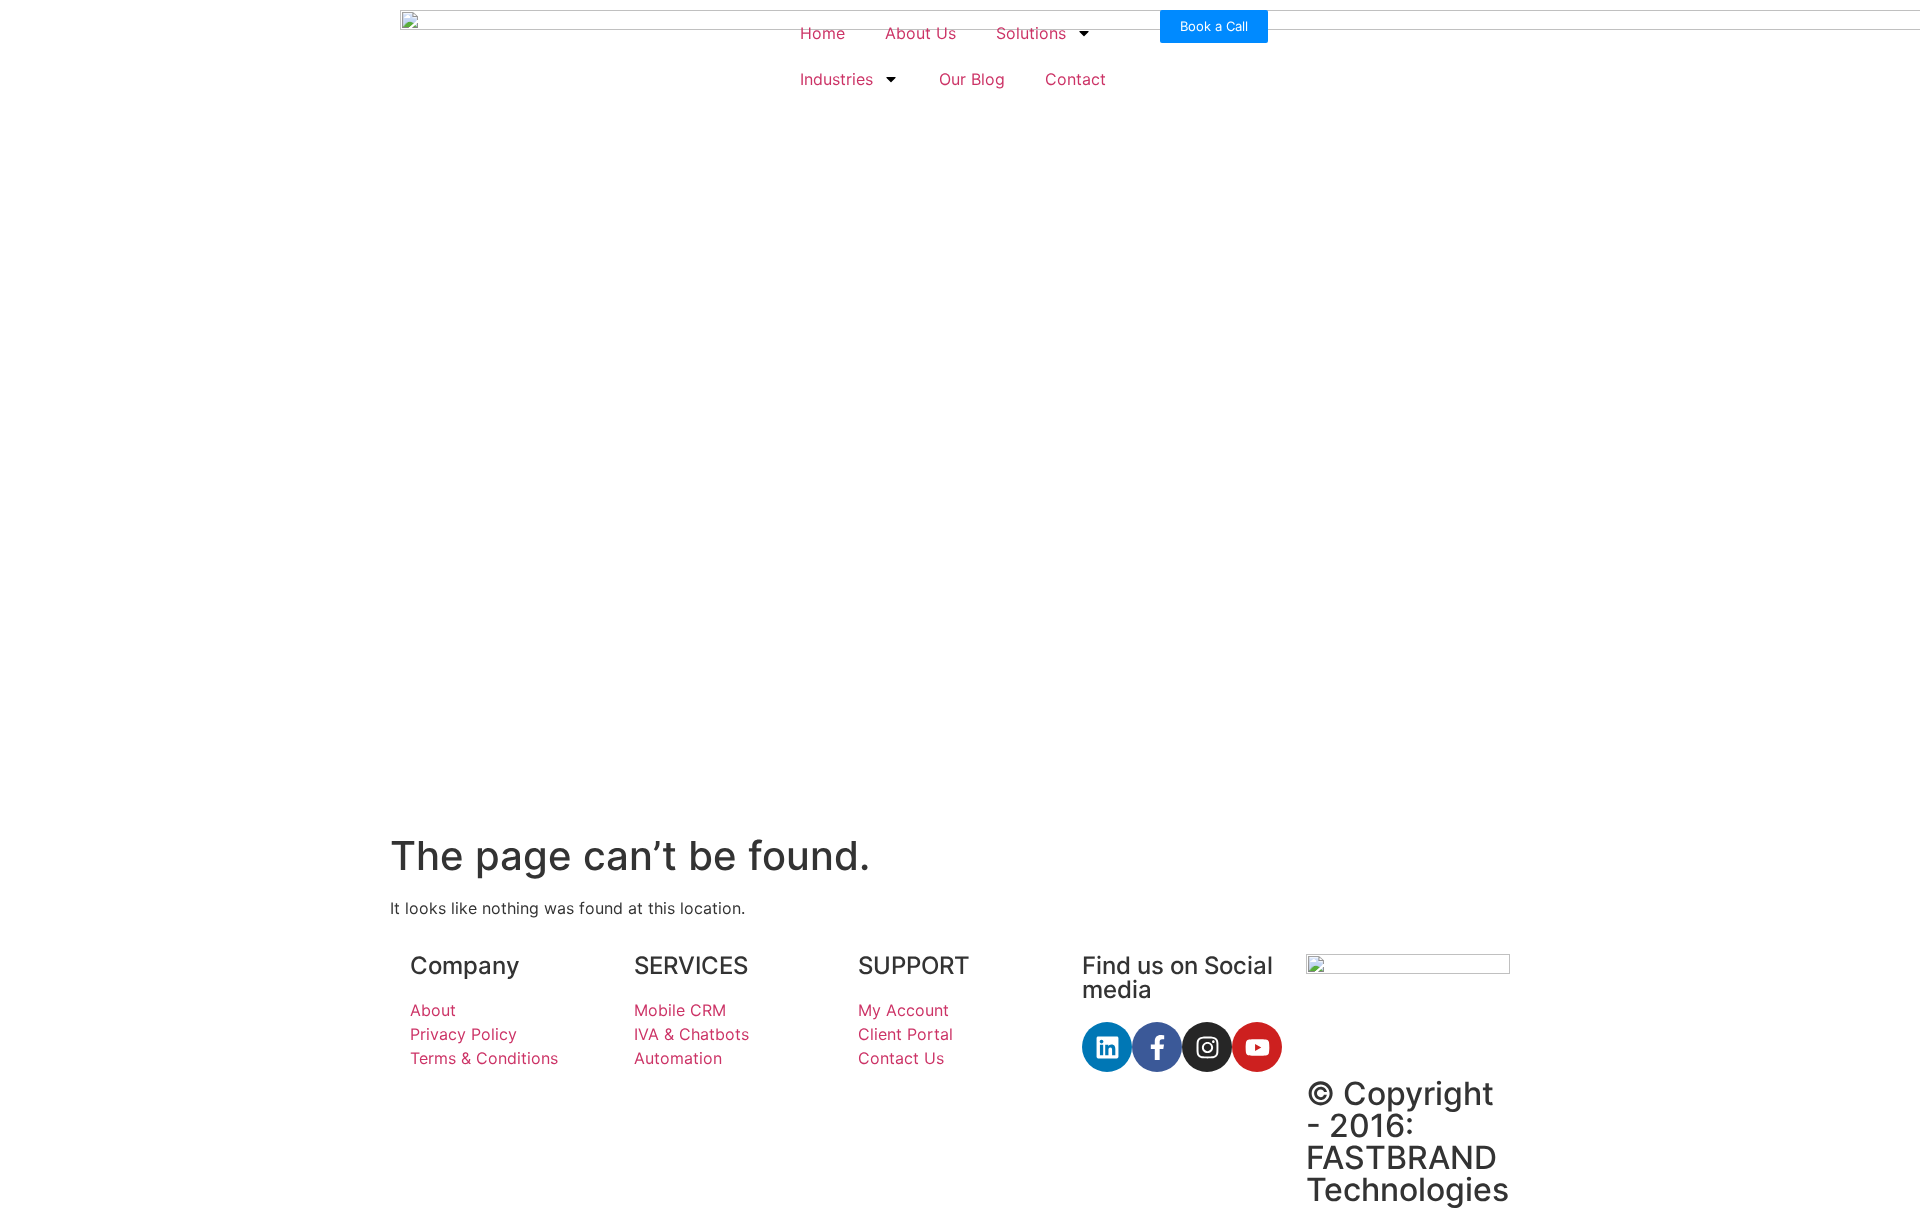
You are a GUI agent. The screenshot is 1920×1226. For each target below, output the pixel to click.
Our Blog (972, 79)
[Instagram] (1207, 1047)
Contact (1075, 79)
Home (822, 33)
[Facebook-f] (1157, 1047)
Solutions (1031, 33)
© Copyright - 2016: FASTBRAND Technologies (1407, 1141)
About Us (920, 33)
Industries (836, 79)
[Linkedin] (1107, 1047)
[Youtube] (1257, 1047)
